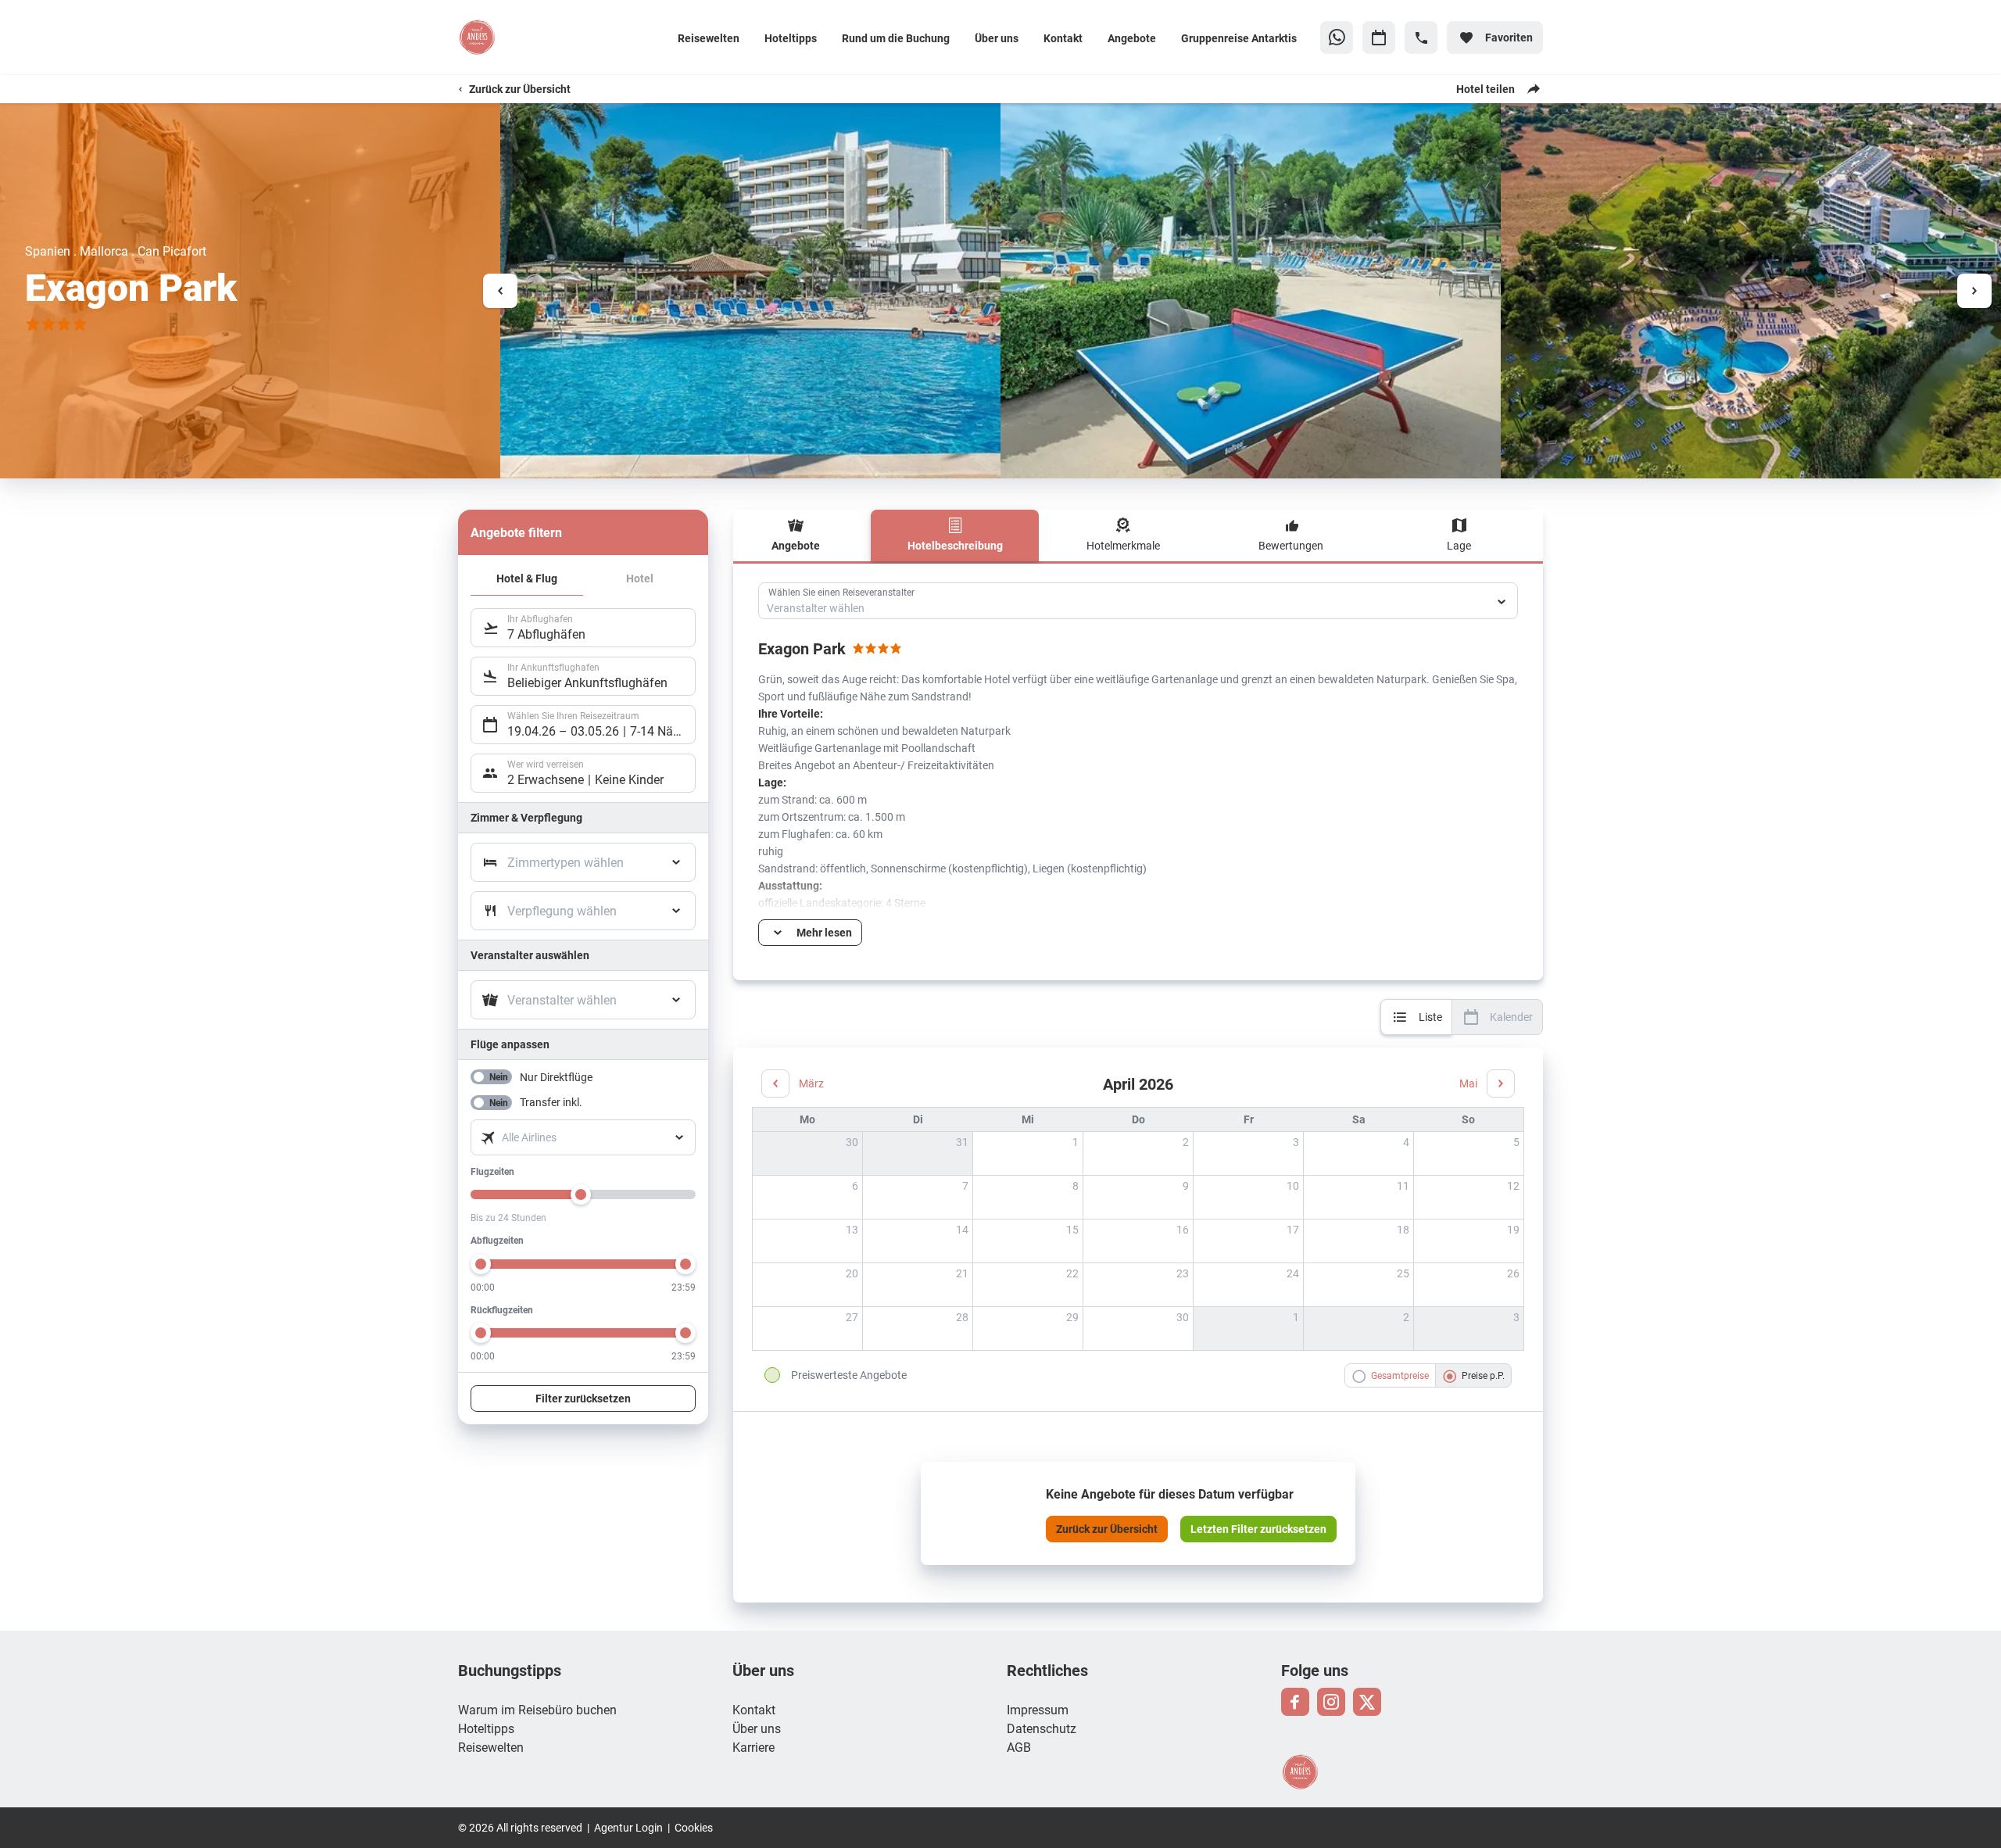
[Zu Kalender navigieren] (1379, 38)
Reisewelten (709, 38)
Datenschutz (1042, 1728)
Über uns (997, 38)
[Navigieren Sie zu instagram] (1331, 1702)
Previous (500, 291)
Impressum (1038, 1709)
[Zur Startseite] (560, 38)
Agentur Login (628, 1827)
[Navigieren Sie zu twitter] (1367, 1702)
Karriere (754, 1747)
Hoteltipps (791, 38)
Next (1974, 291)
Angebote (1132, 38)
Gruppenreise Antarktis (1239, 38)
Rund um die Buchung (896, 38)
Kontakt (1063, 38)
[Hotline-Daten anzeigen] (1421, 38)
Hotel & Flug (527, 578)
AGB (1019, 1747)
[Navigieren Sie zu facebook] (1295, 1702)
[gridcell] (1028, 1153)
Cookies (694, 1827)
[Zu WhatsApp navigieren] (1337, 38)
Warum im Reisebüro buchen (537, 1709)
